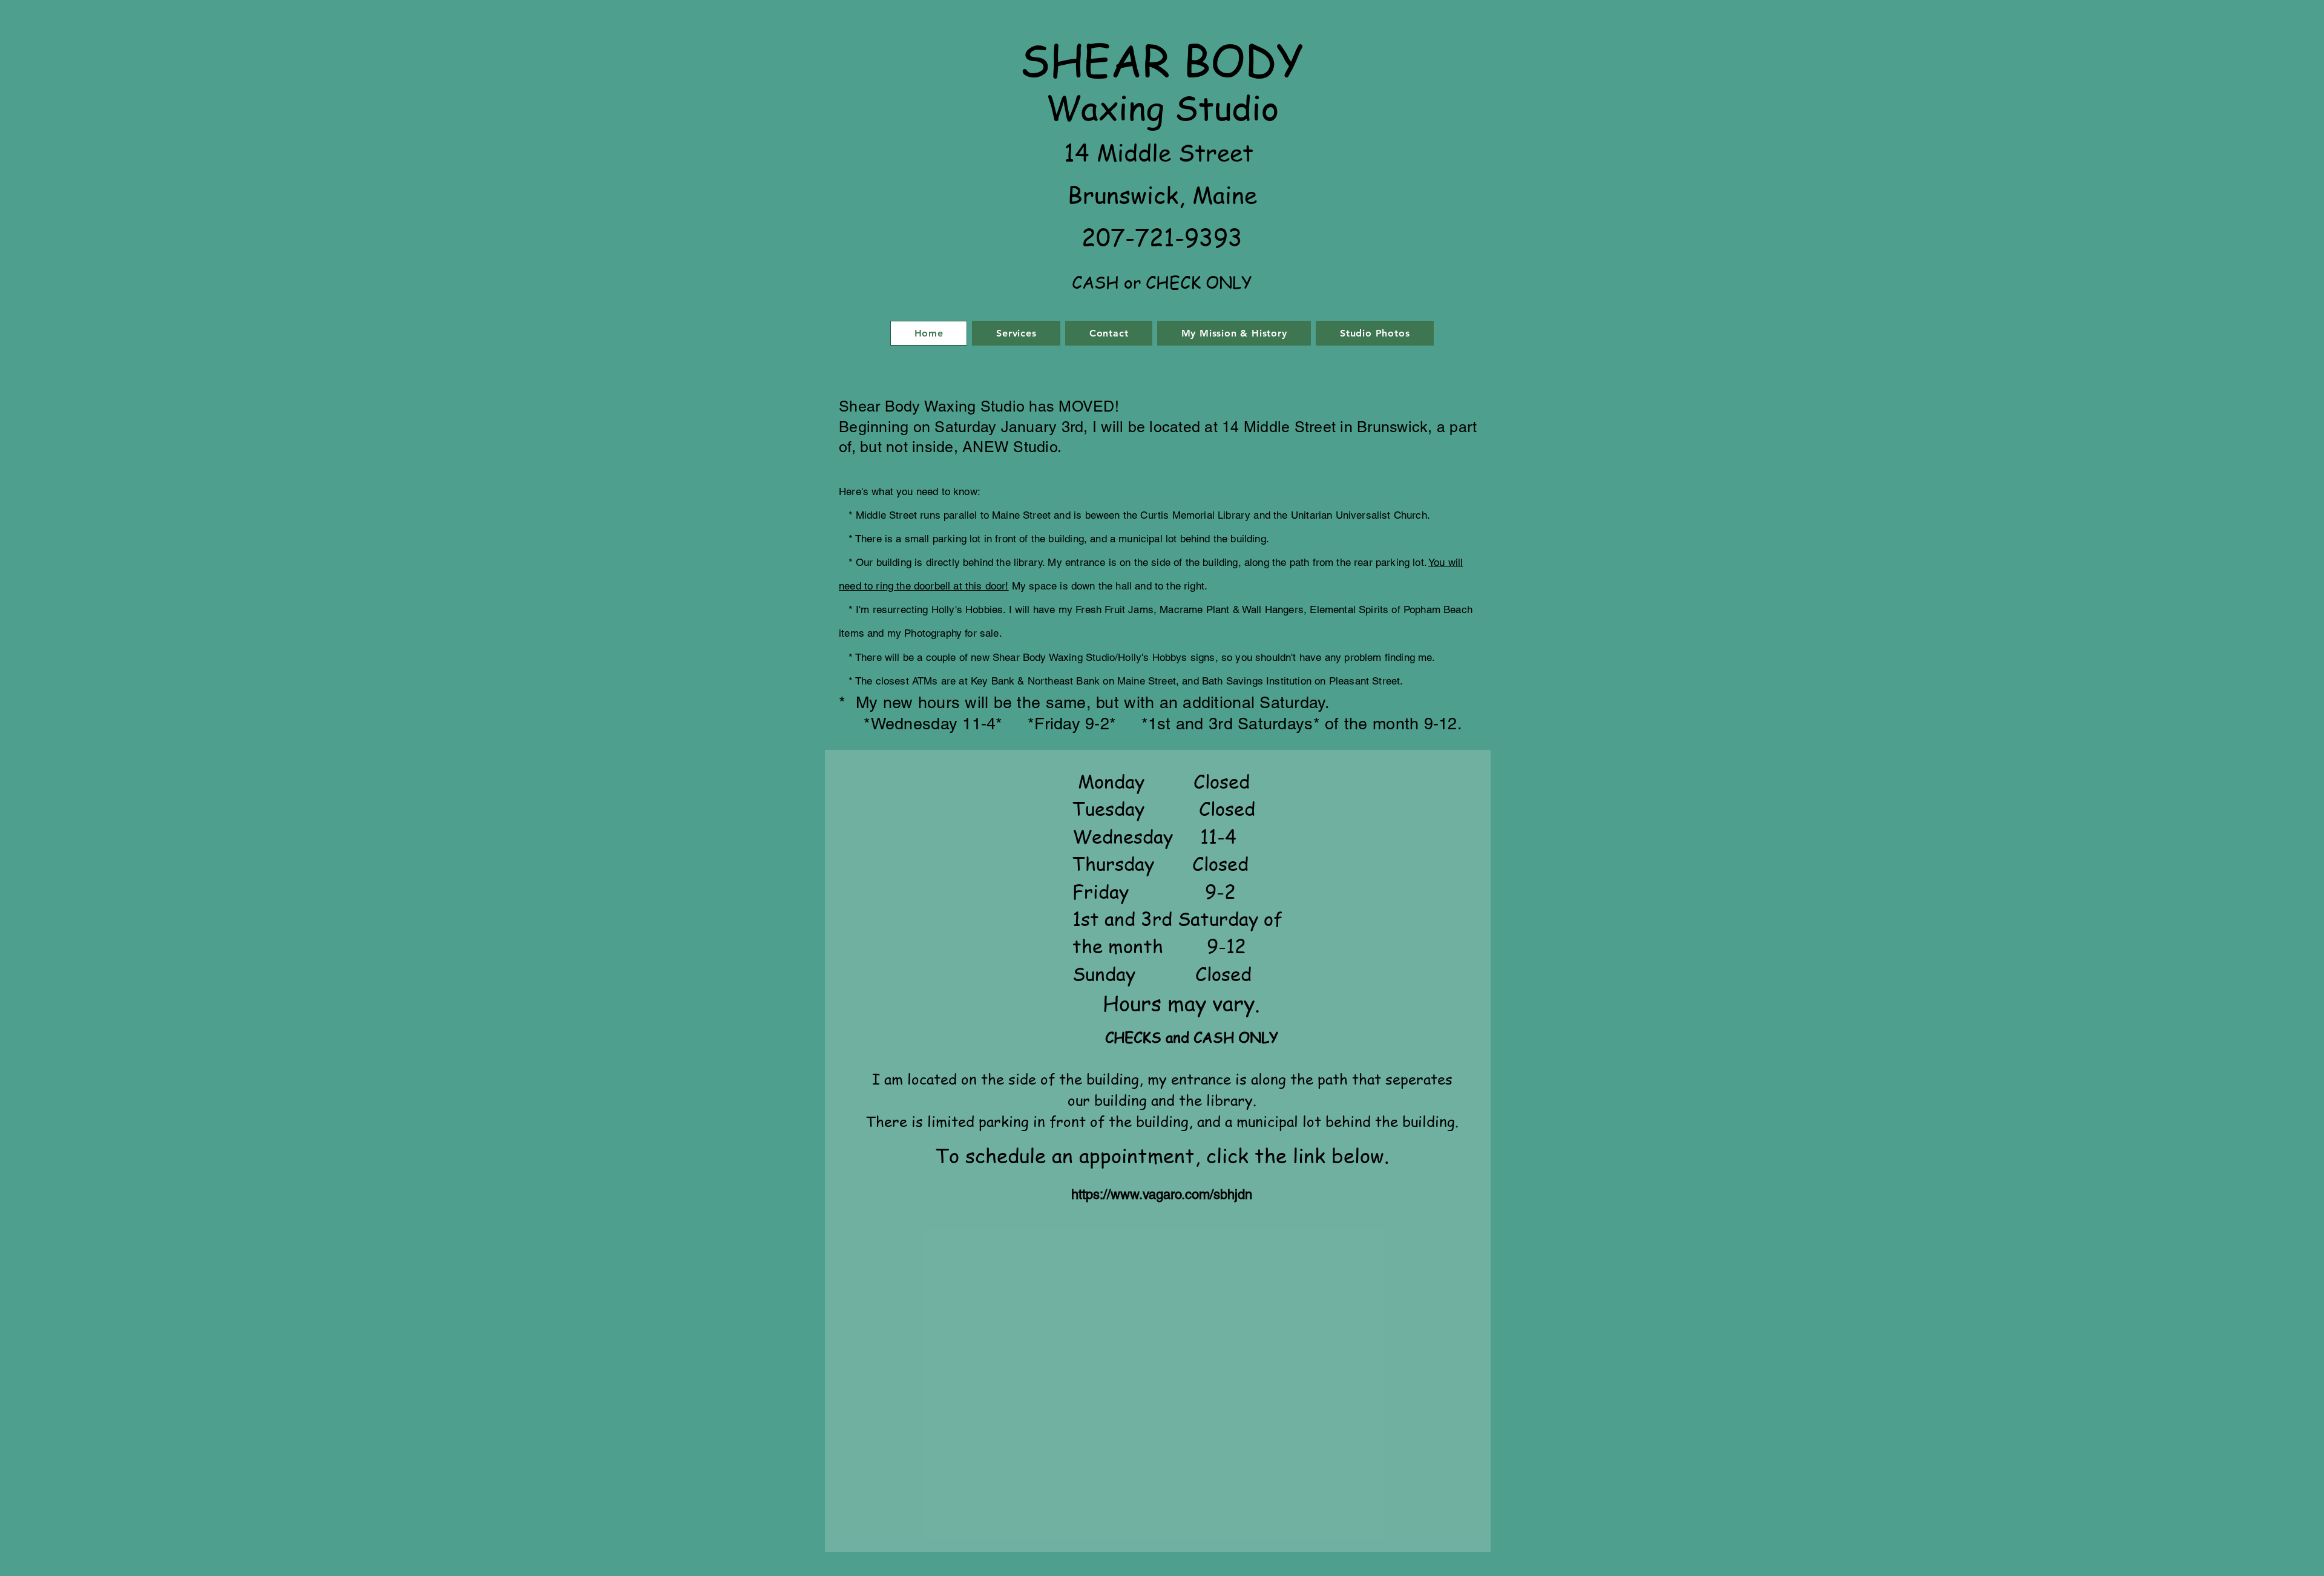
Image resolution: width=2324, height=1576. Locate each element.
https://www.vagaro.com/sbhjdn (1162, 1194)
